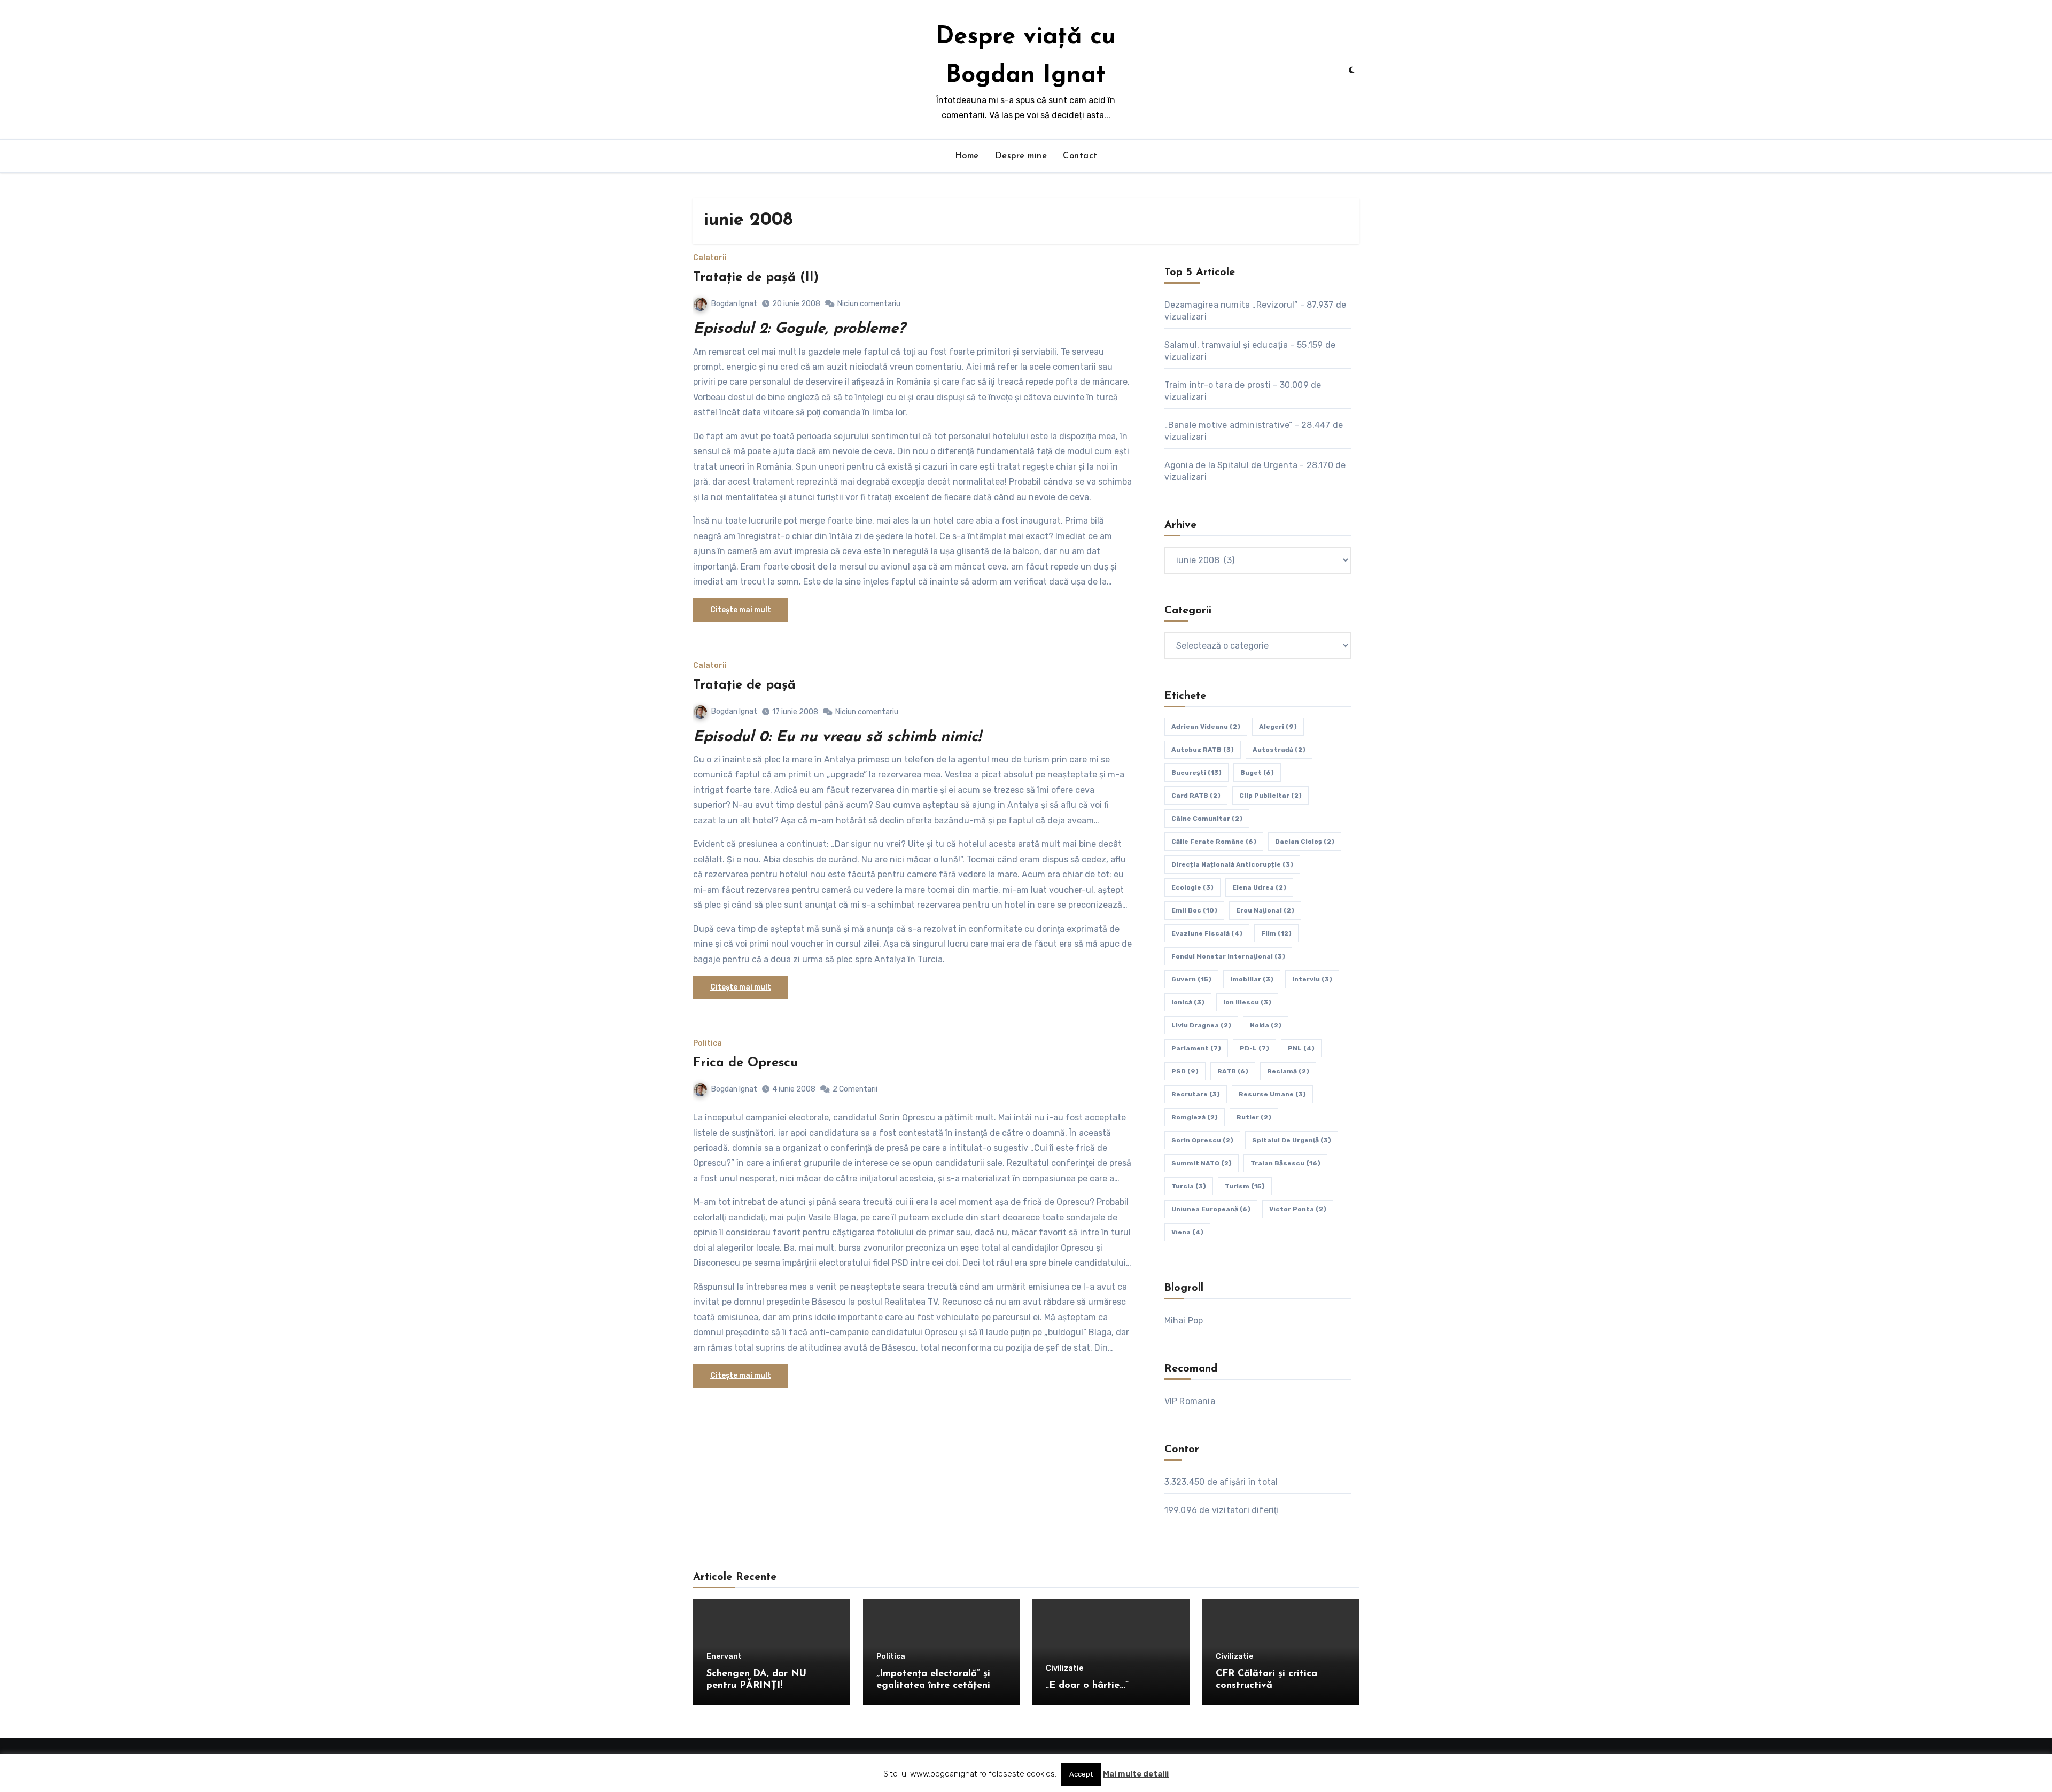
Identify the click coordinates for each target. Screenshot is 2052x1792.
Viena (1187, 1232)
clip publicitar (1270, 796)
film (1276, 933)
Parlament (1196, 1048)
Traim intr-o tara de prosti (1218, 385)
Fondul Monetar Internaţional (1228, 956)
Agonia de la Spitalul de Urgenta (1231, 465)
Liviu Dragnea (1201, 1025)
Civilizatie (1064, 1669)
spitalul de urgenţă (1292, 1140)
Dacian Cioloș (1305, 842)
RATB (1233, 1071)
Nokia (1266, 1025)
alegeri (1278, 727)
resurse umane (1272, 1094)
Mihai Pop (1184, 1320)
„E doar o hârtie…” (1087, 1686)
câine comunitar (1207, 819)
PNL (1301, 1048)
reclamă (1288, 1071)
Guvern (1191, 979)
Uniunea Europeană (1211, 1209)
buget (1257, 773)
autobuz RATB (1203, 750)
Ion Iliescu (1247, 1002)
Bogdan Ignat (734, 304)
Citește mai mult (741, 610)
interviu (1312, 979)
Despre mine (1021, 156)
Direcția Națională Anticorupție (1232, 864)
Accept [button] (1081, 1774)
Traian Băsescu (1285, 1163)
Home (967, 156)
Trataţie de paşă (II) (756, 278)
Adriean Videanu (1206, 727)
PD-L (1254, 1048)
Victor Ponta (1298, 1209)
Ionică (1188, 1002)
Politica (708, 1043)
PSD (1185, 1071)
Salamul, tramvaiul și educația (1226, 345)
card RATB (1196, 796)
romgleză (1195, 1117)
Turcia (1189, 1186)
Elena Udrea (1259, 887)
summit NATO (1202, 1163)
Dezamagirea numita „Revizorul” (1231, 305)
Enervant (724, 1657)
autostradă (1279, 750)
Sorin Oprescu (1202, 1140)
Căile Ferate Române (1214, 842)
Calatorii (710, 258)
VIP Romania (1190, 1401)
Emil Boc (1194, 910)
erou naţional (1265, 910)
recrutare (1196, 1094)
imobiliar (1252, 979)
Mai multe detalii (1136, 1774)
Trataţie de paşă (744, 685)
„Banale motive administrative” (1229, 425)
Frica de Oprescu (745, 1063)
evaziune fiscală (1207, 933)
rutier (1254, 1117)
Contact (1080, 156)
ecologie (1192, 887)
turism (1245, 1186)
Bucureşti (1196, 773)
